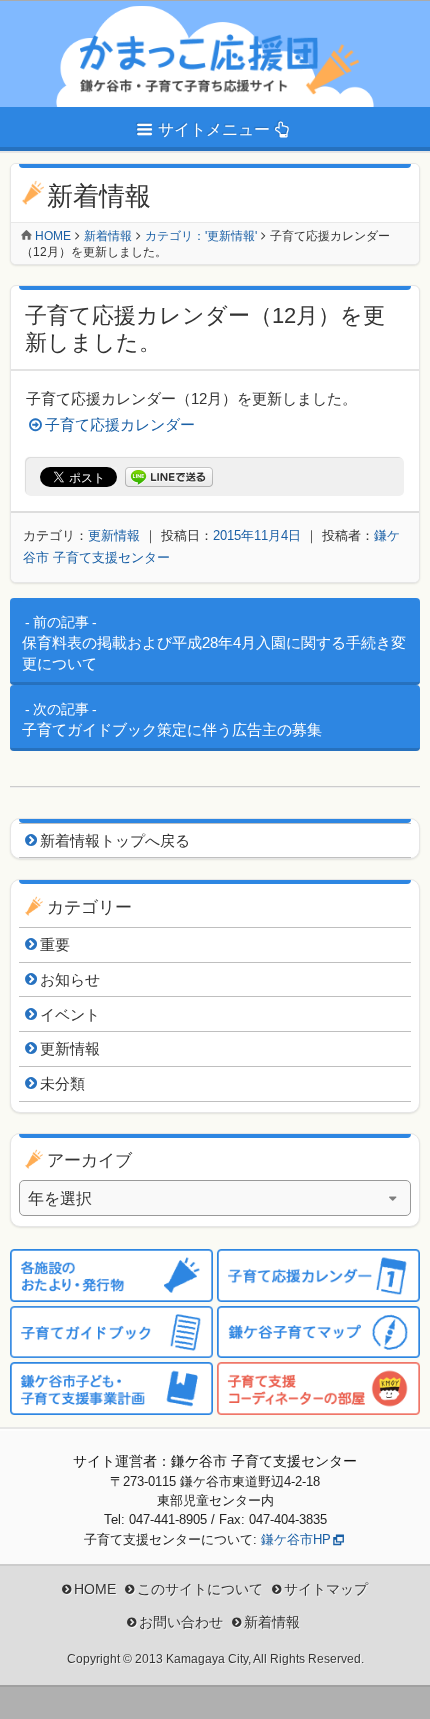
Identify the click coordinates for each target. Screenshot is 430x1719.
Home (53, 236)
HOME (95, 1589)
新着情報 (108, 236)
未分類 (62, 1083)
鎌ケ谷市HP (296, 1539)
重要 (55, 944)
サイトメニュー (214, 129)
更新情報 (114, 535)
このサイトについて (200, 1589)
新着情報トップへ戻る (115, 840)
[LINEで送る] (169, 477)
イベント (70, 1014)
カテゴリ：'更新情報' (201, 236)
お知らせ (70, 979)
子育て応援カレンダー (120, 424)
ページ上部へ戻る (400, 1689)
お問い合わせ (181, 1622)
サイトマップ (326, 1589)
